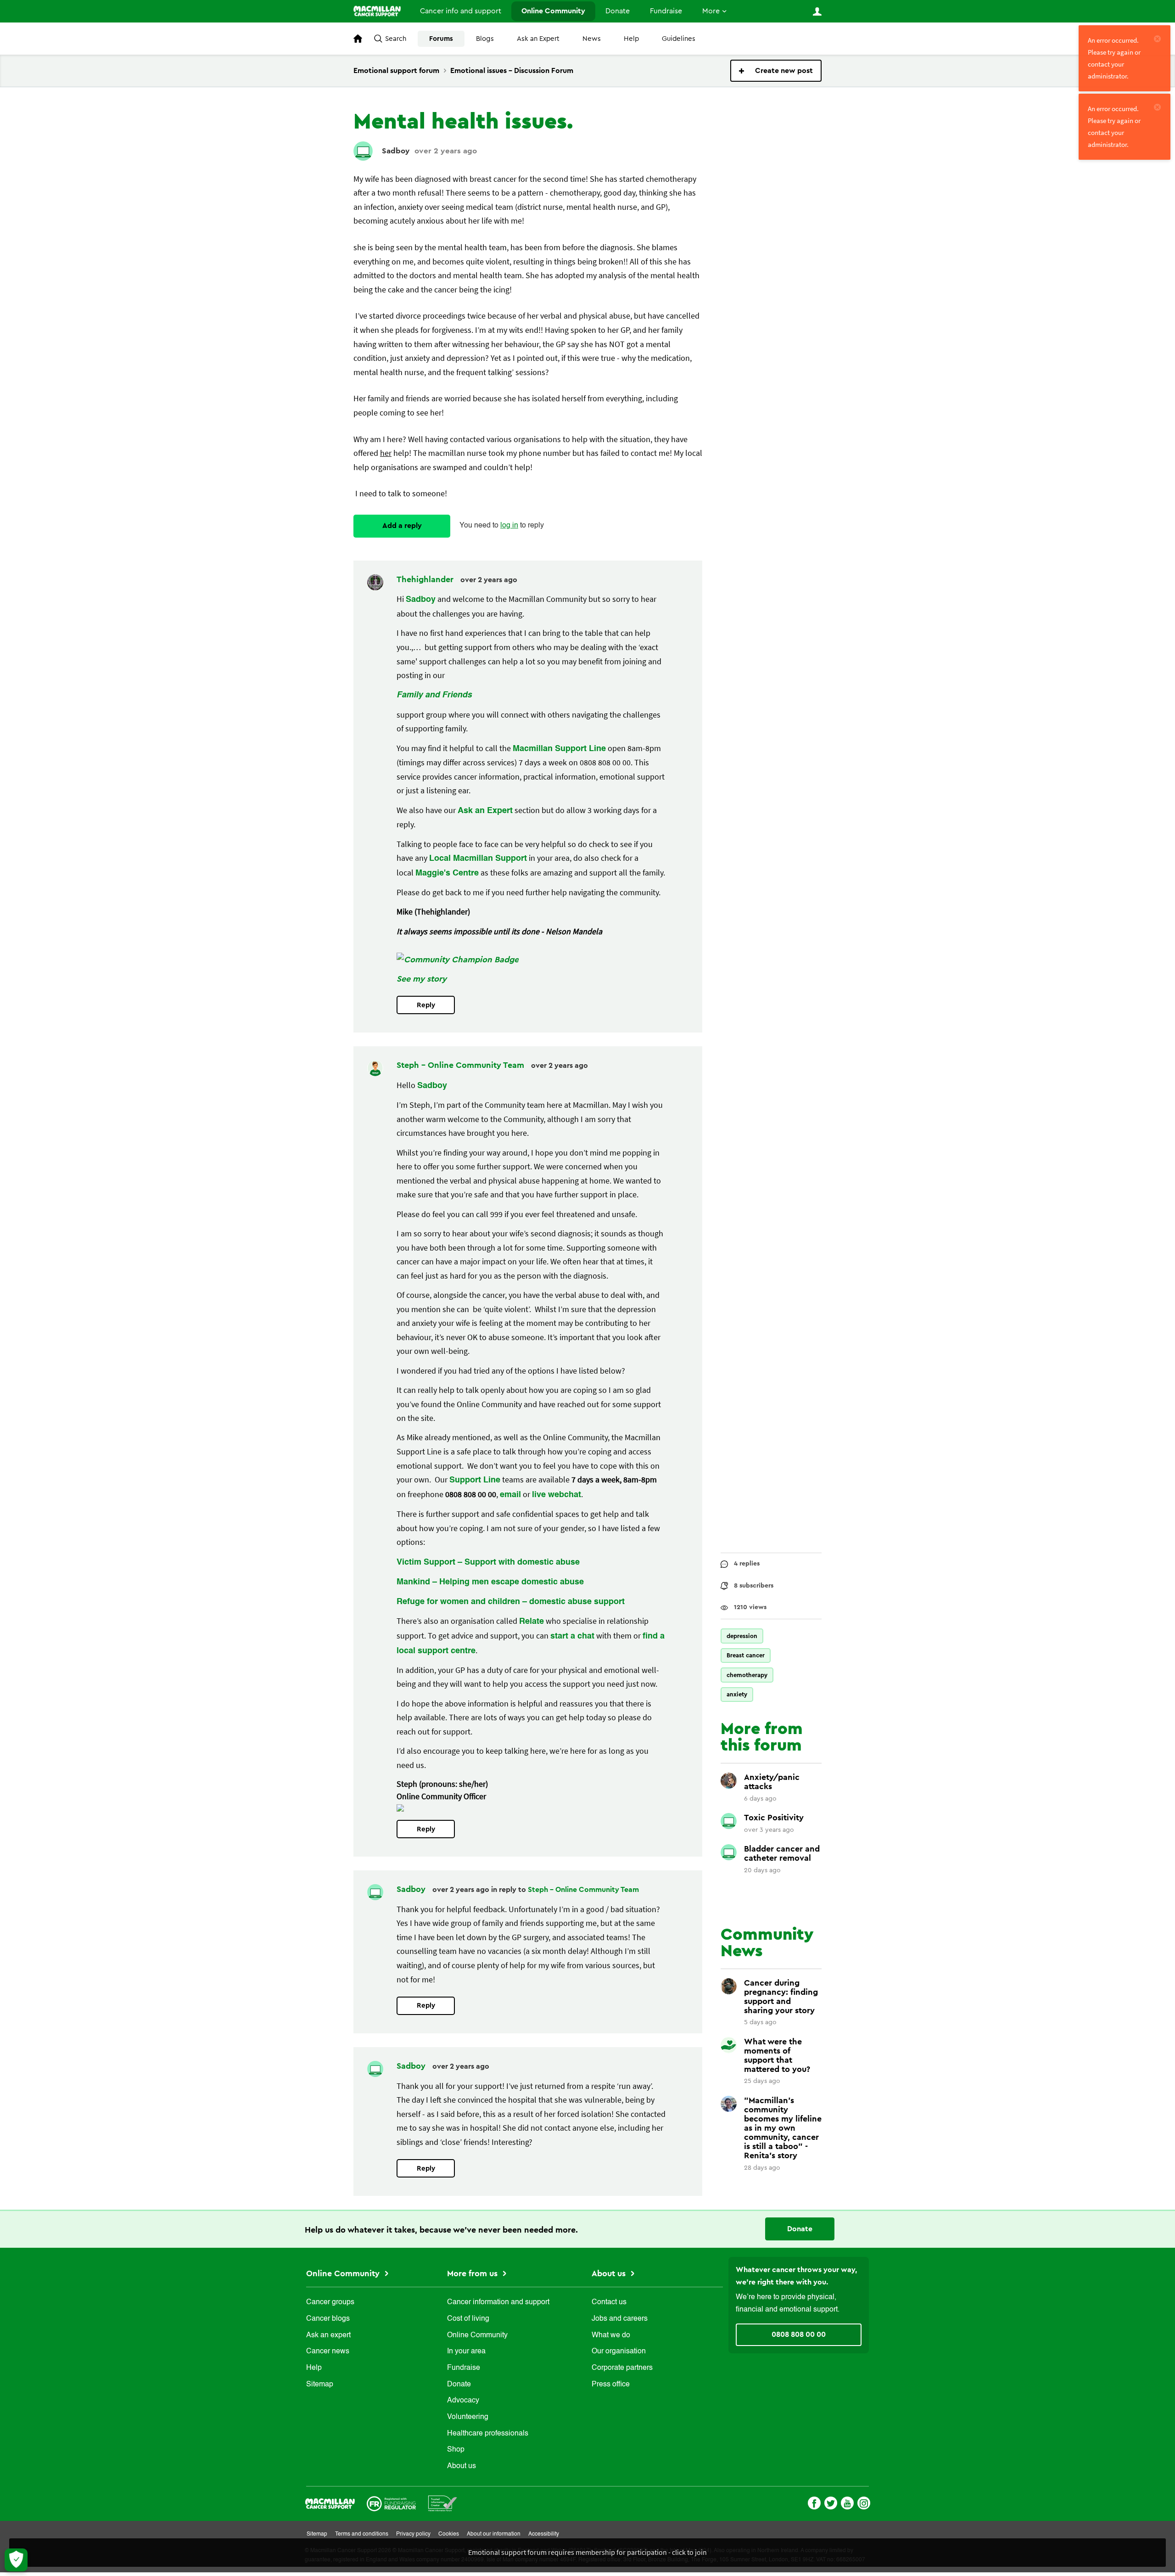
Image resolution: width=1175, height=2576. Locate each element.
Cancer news (328, 2352)
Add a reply (402, 526)
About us (462, 2466)
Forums (441, 39)
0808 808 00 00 (799, 2335)
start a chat (572, 1636)
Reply (426, 1005)
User (817, 11)
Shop (456, 2450)
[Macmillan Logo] (330, 2502)
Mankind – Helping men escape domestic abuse (490, 1582)
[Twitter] (831, 2502)
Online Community (553, 11)
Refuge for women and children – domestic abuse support (511, 1602)
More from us (473, 2273)
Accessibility (544, 2534)
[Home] (377, 11)
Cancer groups (330, 2302)
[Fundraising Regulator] (391, 2502)
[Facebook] (814, 2502)
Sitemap (320, 2385)
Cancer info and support (461, 11)
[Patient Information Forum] (443, 2502)
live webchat (557, 1495)
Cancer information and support (498, 2302)
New (776, 71)
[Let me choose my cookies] (16, 2560)
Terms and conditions (362, 2534)
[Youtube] (847, 2502)
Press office (611, 2385)
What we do (611, 2335)
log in (509, 526)
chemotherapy (747, 1675)
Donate (618, 11)
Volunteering (468, 2417)
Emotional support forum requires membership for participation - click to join (587, 2552)
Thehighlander (426, 579)
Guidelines (679, 39)
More (711, 11)
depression (742, 1636)
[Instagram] (864, 2502)
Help (631, 39)
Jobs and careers (620, 2319)
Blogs (485, 39)
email (510, 1495)
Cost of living (468, 2319)
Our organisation (619, 2352)
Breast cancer (746, 1655)
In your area (466, 2352)
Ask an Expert (538, 39)
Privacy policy (413, 2534)
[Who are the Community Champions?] (458, 960)
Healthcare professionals (488, 2434)
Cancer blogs (328, 2319)
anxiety (737, 1694)
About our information (494, 2534)
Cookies (449, 2534)
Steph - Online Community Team (462, 1065)
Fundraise (666, 11)
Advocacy (463, 2401)
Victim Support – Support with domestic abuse (488, 1562)
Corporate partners (622, 2368)
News (592, 39)
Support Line (475, 1480)
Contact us (609, 2302)
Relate (532, 1622)
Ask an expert (328, 2335)
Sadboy (396, 151)
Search (396, 39)
